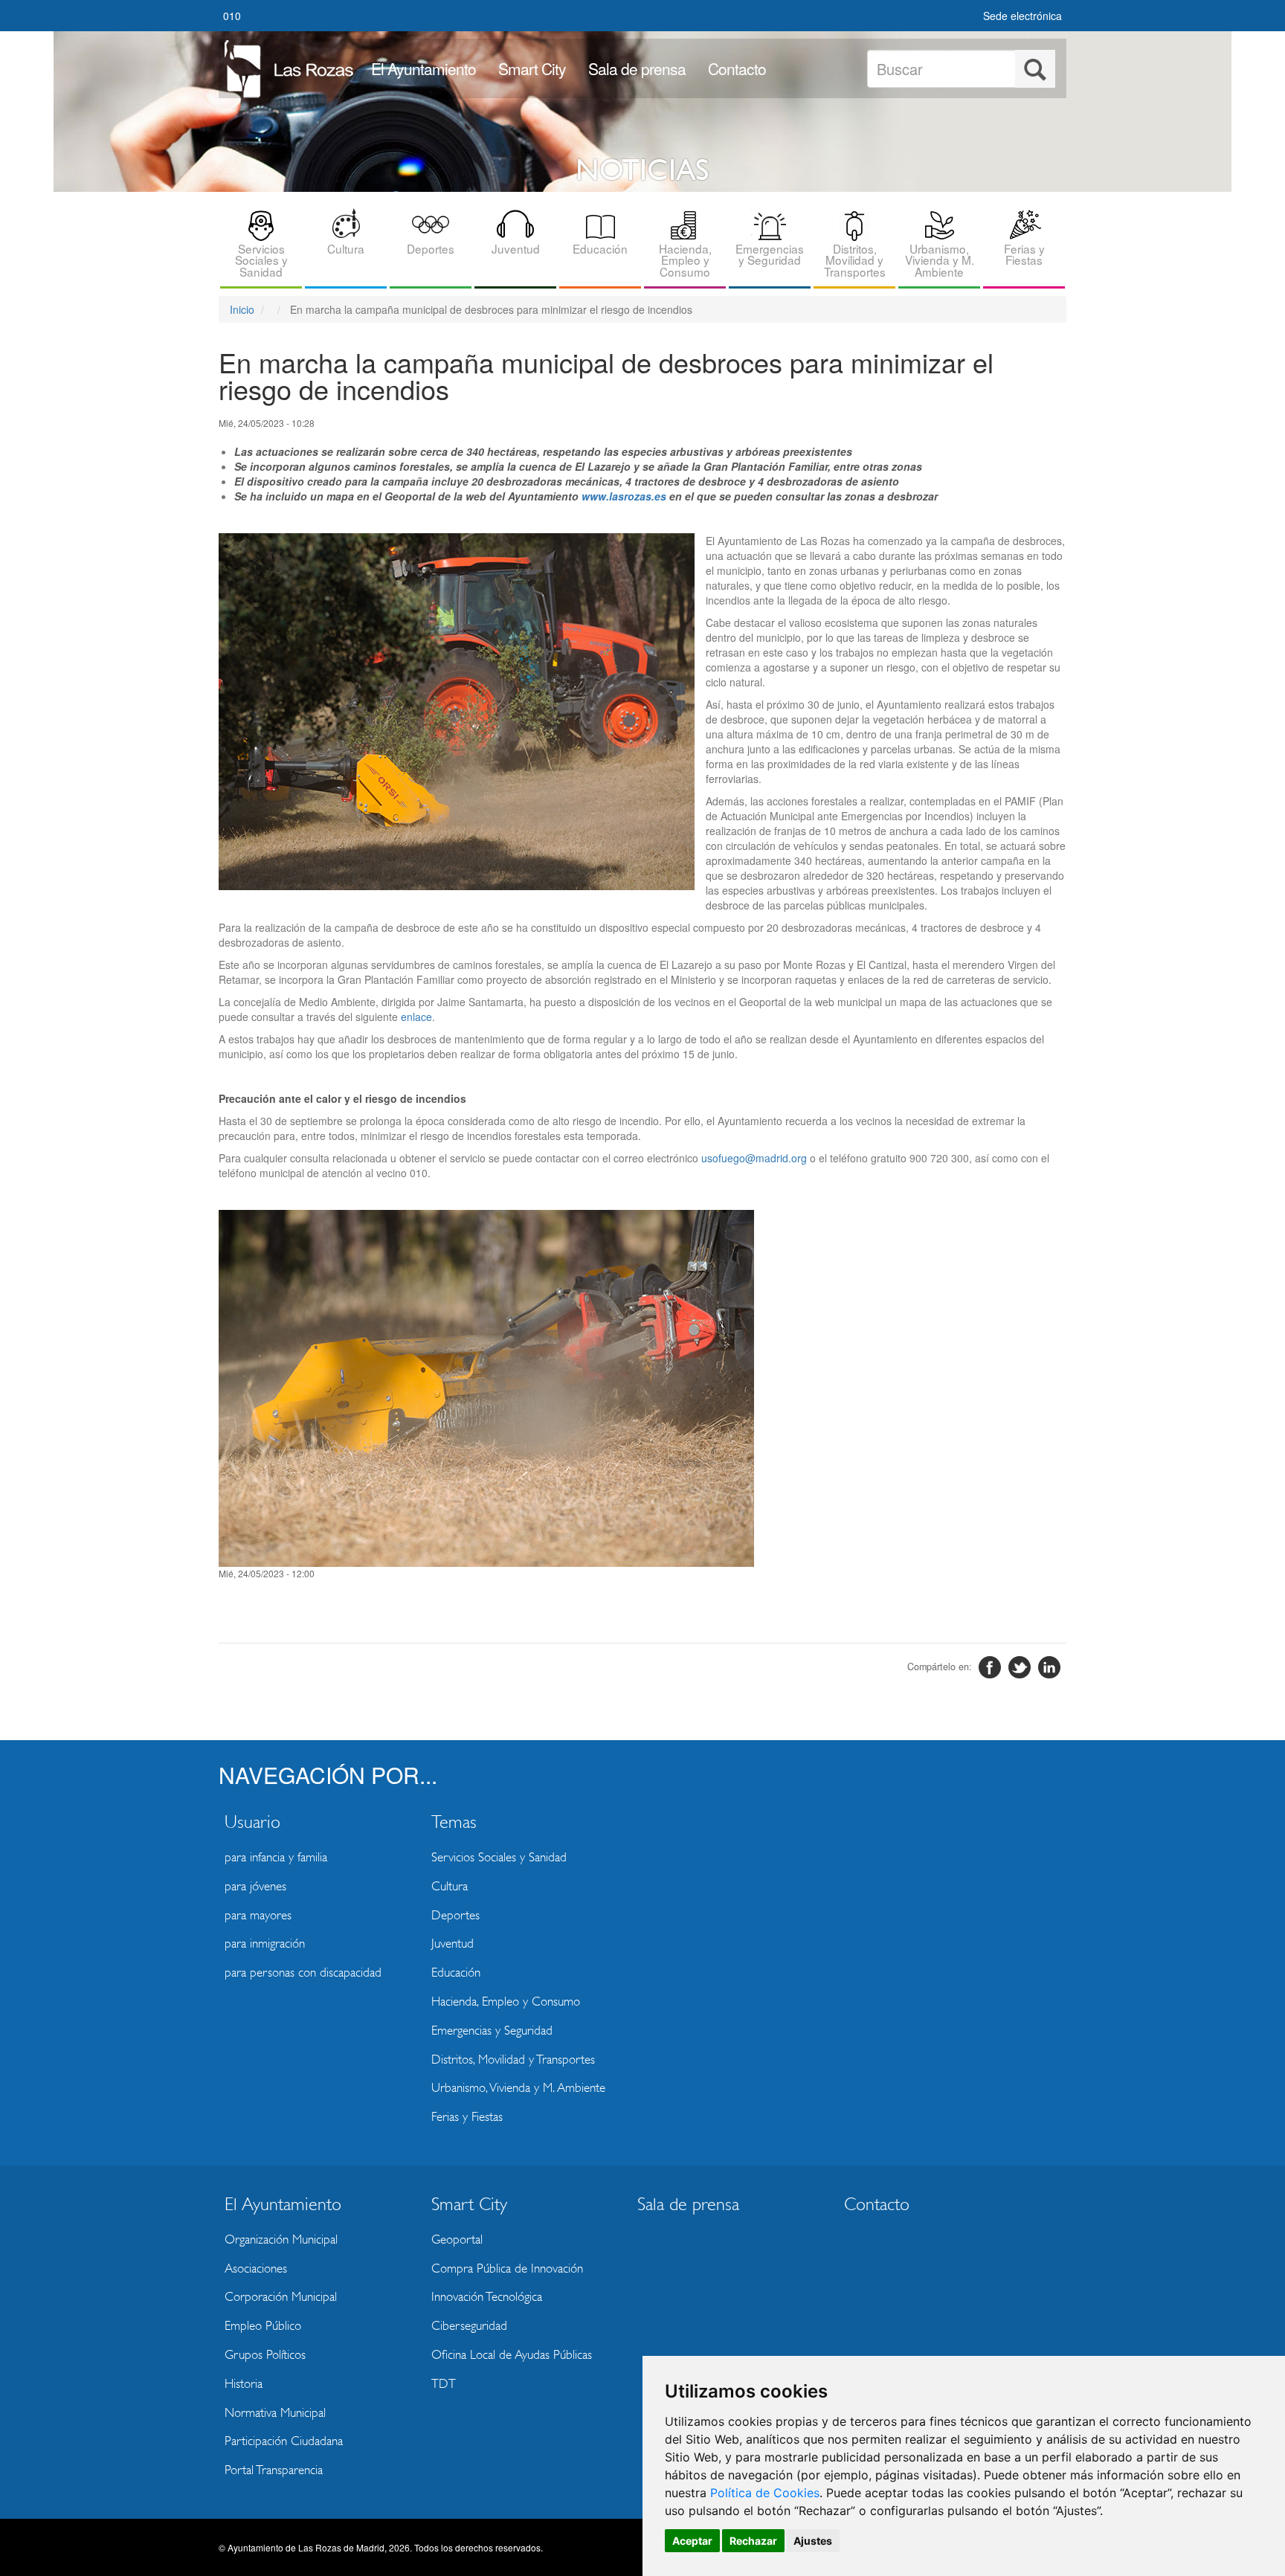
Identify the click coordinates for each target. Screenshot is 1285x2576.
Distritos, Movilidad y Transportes (855, 260)
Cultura (346, 248)
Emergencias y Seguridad (770, 254)
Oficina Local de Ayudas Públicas (512, 2355)
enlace (416, 1017)
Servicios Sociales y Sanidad (261, 260)
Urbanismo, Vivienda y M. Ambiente (940, 260)
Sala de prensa (637, 68)
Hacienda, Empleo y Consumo (685, 260)
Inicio (242, 309)
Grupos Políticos (265, 2355)
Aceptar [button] (692, 2541)
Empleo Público (263, 2326)
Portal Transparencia (274, 2470)
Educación (600, 248)
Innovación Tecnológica (487, 2297)
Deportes (431, 248)
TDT (444, 2384)
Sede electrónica (1022, 16)
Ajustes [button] (813, 2541)
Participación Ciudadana (284, 2441)
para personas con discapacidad (303, 1973)
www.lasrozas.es (624, 496)
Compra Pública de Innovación (507, 2269)
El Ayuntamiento (423, 68)
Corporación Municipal (281, 2297)
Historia (244, 2384)
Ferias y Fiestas (1024, 254)
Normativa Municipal (275, 2413)
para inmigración (265, 1944)
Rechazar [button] (753, 2541)
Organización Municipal (281, 2239)
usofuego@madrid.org (754, 1158)
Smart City (532, 68)
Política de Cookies (765, 2493)
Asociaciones (256, 2269)
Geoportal (457, 2239)
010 (232, 16)
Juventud (516, 248)
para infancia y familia (276, 1857)
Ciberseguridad (469, 2326)
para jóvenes (255, 1886)
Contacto (737, 68)
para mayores (258, 1915)
